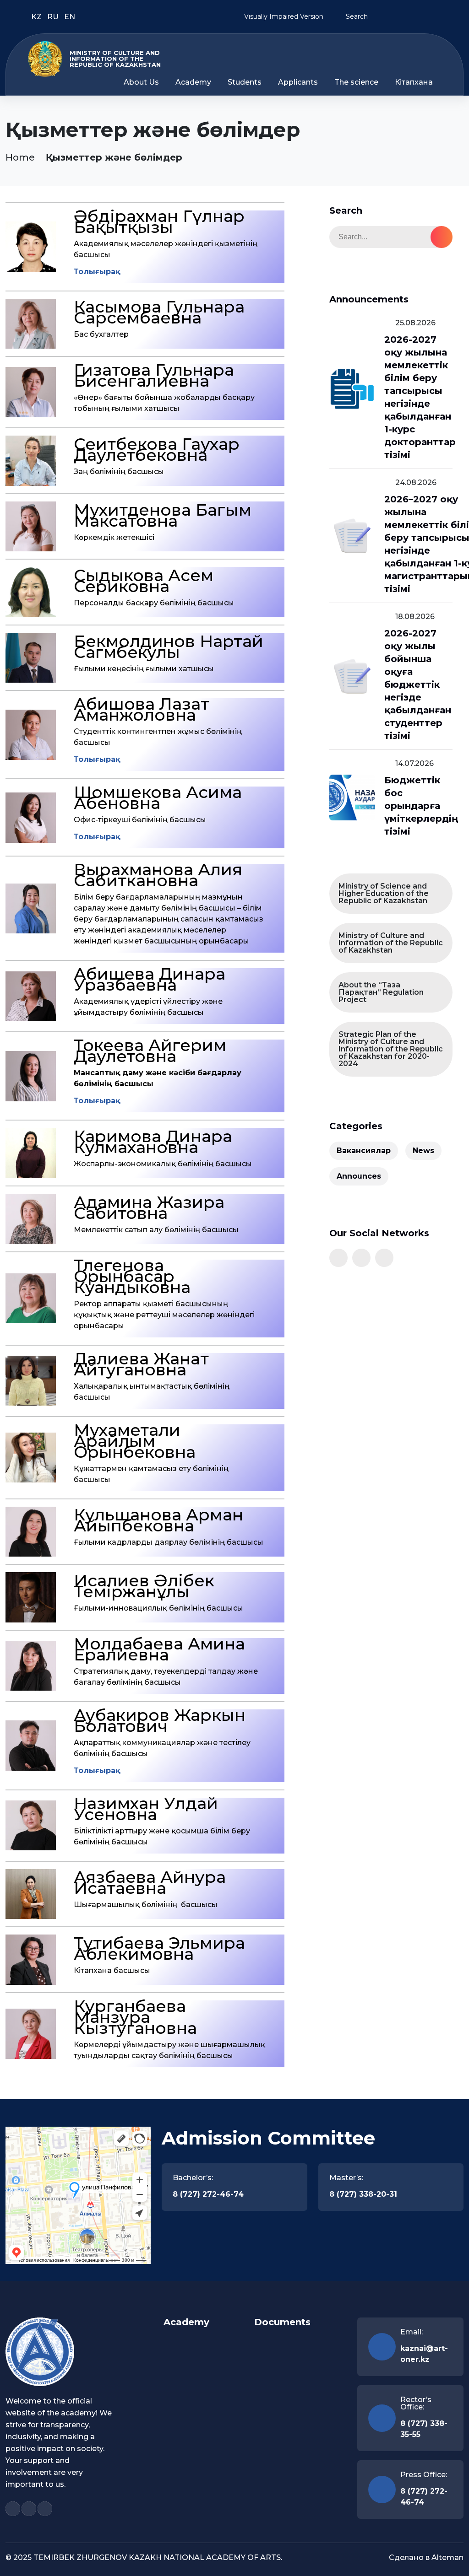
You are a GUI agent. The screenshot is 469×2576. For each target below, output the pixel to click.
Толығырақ (97, 272)
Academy (193, 82)
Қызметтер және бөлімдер (114, 157)
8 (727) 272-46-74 (208, 2194)
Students (245, 82)
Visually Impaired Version (283, 16)
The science (356, 82)
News (423, 1151)
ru (54, 17)
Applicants (298, 82)
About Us (141, 82)
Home (20, 157)
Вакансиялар (364, 1151)
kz (37, 17)
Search (356, 16)
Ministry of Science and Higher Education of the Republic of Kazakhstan (384, 893)
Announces (359, 1176)
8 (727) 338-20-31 (363, 2194)
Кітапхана (414, 82)
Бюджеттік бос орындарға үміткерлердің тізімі (421, 806)
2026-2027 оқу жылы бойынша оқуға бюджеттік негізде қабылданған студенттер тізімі (418, 684)
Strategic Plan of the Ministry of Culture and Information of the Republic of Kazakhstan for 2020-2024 (391, 1049)
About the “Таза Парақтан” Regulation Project (381, 992)
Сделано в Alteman (426, 2557)
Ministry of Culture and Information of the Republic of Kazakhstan (391, 943)
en (70, 17)
